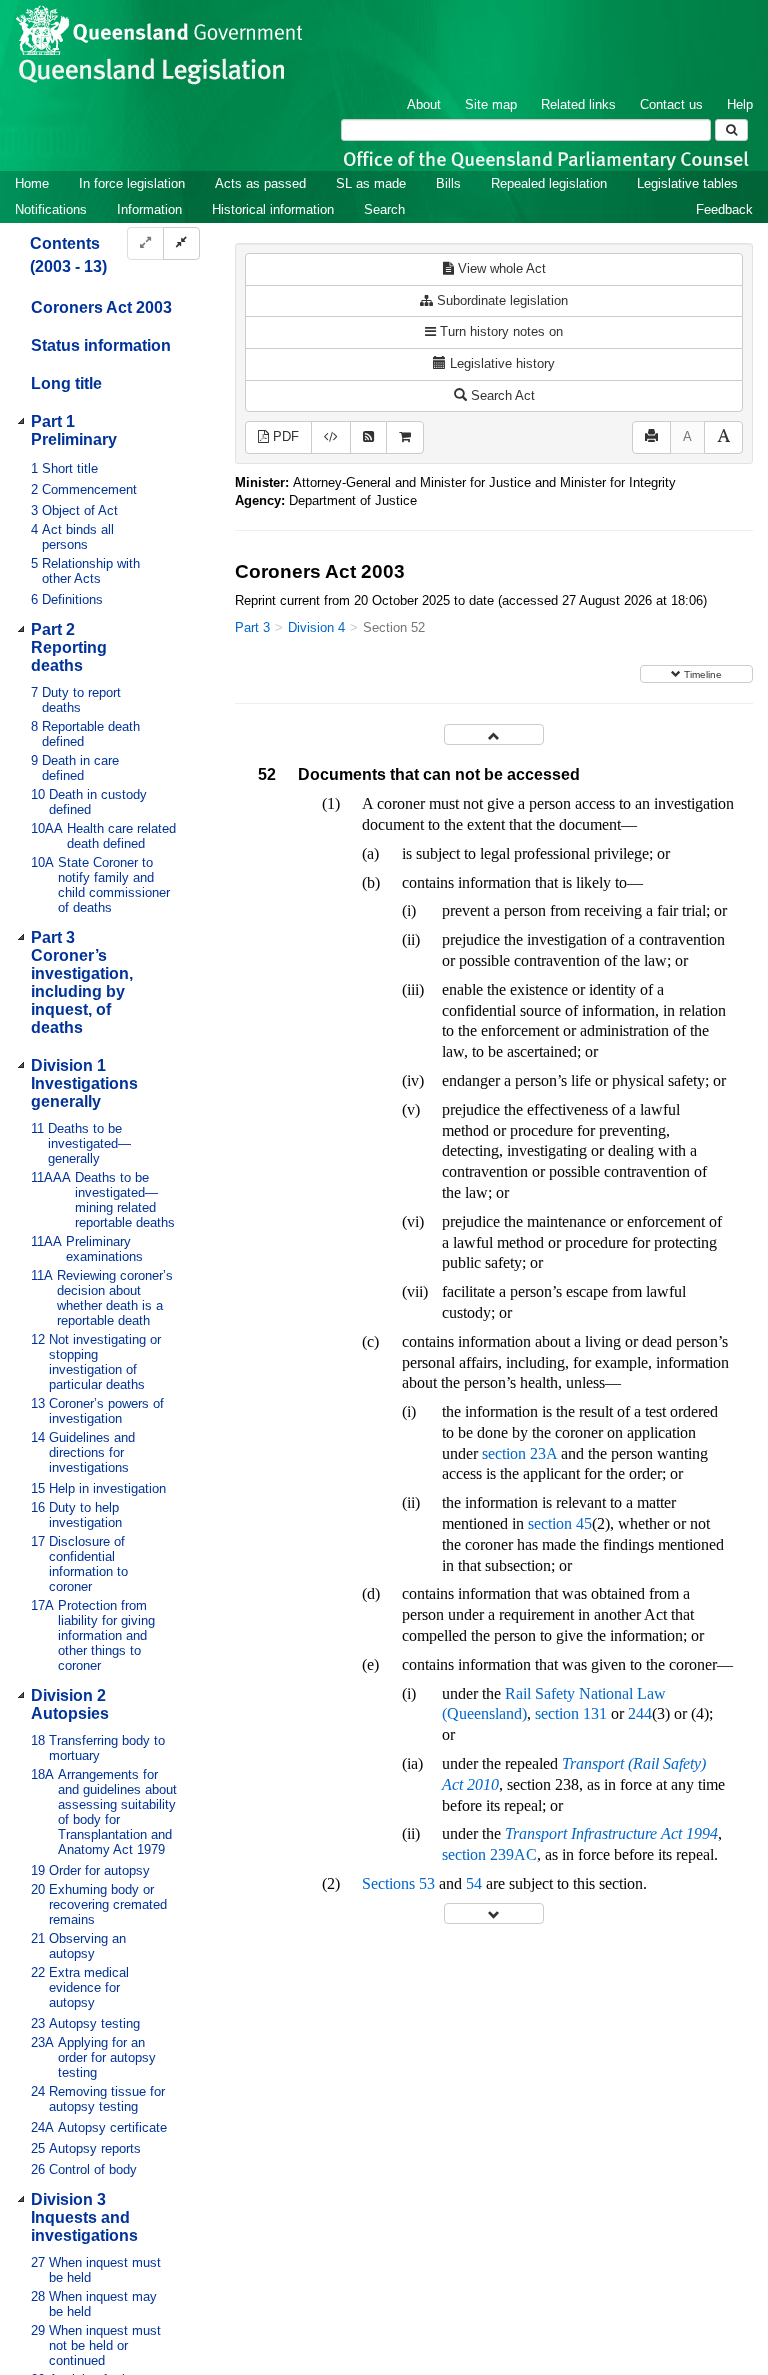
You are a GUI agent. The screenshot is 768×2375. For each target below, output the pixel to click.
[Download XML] (331, 437)
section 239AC (489, 1854)
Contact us (671, 104)
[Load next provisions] (494, 1913)
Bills (448, 183)
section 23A (519, 1453)
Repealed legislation (549, 183)
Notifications (51, 209)
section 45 (560, 1523)
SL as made (371, 183)
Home (32, 183)
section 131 (571, 1713)
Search (384, 209)
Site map (491, 104)
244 (640, 1713)
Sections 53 (398, 1883)
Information (149, 209)
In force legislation (132, 183)
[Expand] (145, 243)
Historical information (273, 209)
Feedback (724, 209)
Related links (578, 104)
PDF (284, 436)
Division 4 (316, 627)
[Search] (731, 130)
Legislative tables (687, 183)
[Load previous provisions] (494, 734)
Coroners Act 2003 (101, 307)
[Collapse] (181, 243)
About (424, 104)
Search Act (501, 395)
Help (740, 104)
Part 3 (252, 627)
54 (474, 1883)
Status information (101, 345)
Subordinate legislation (500, 300)
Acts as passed (260, 183)
